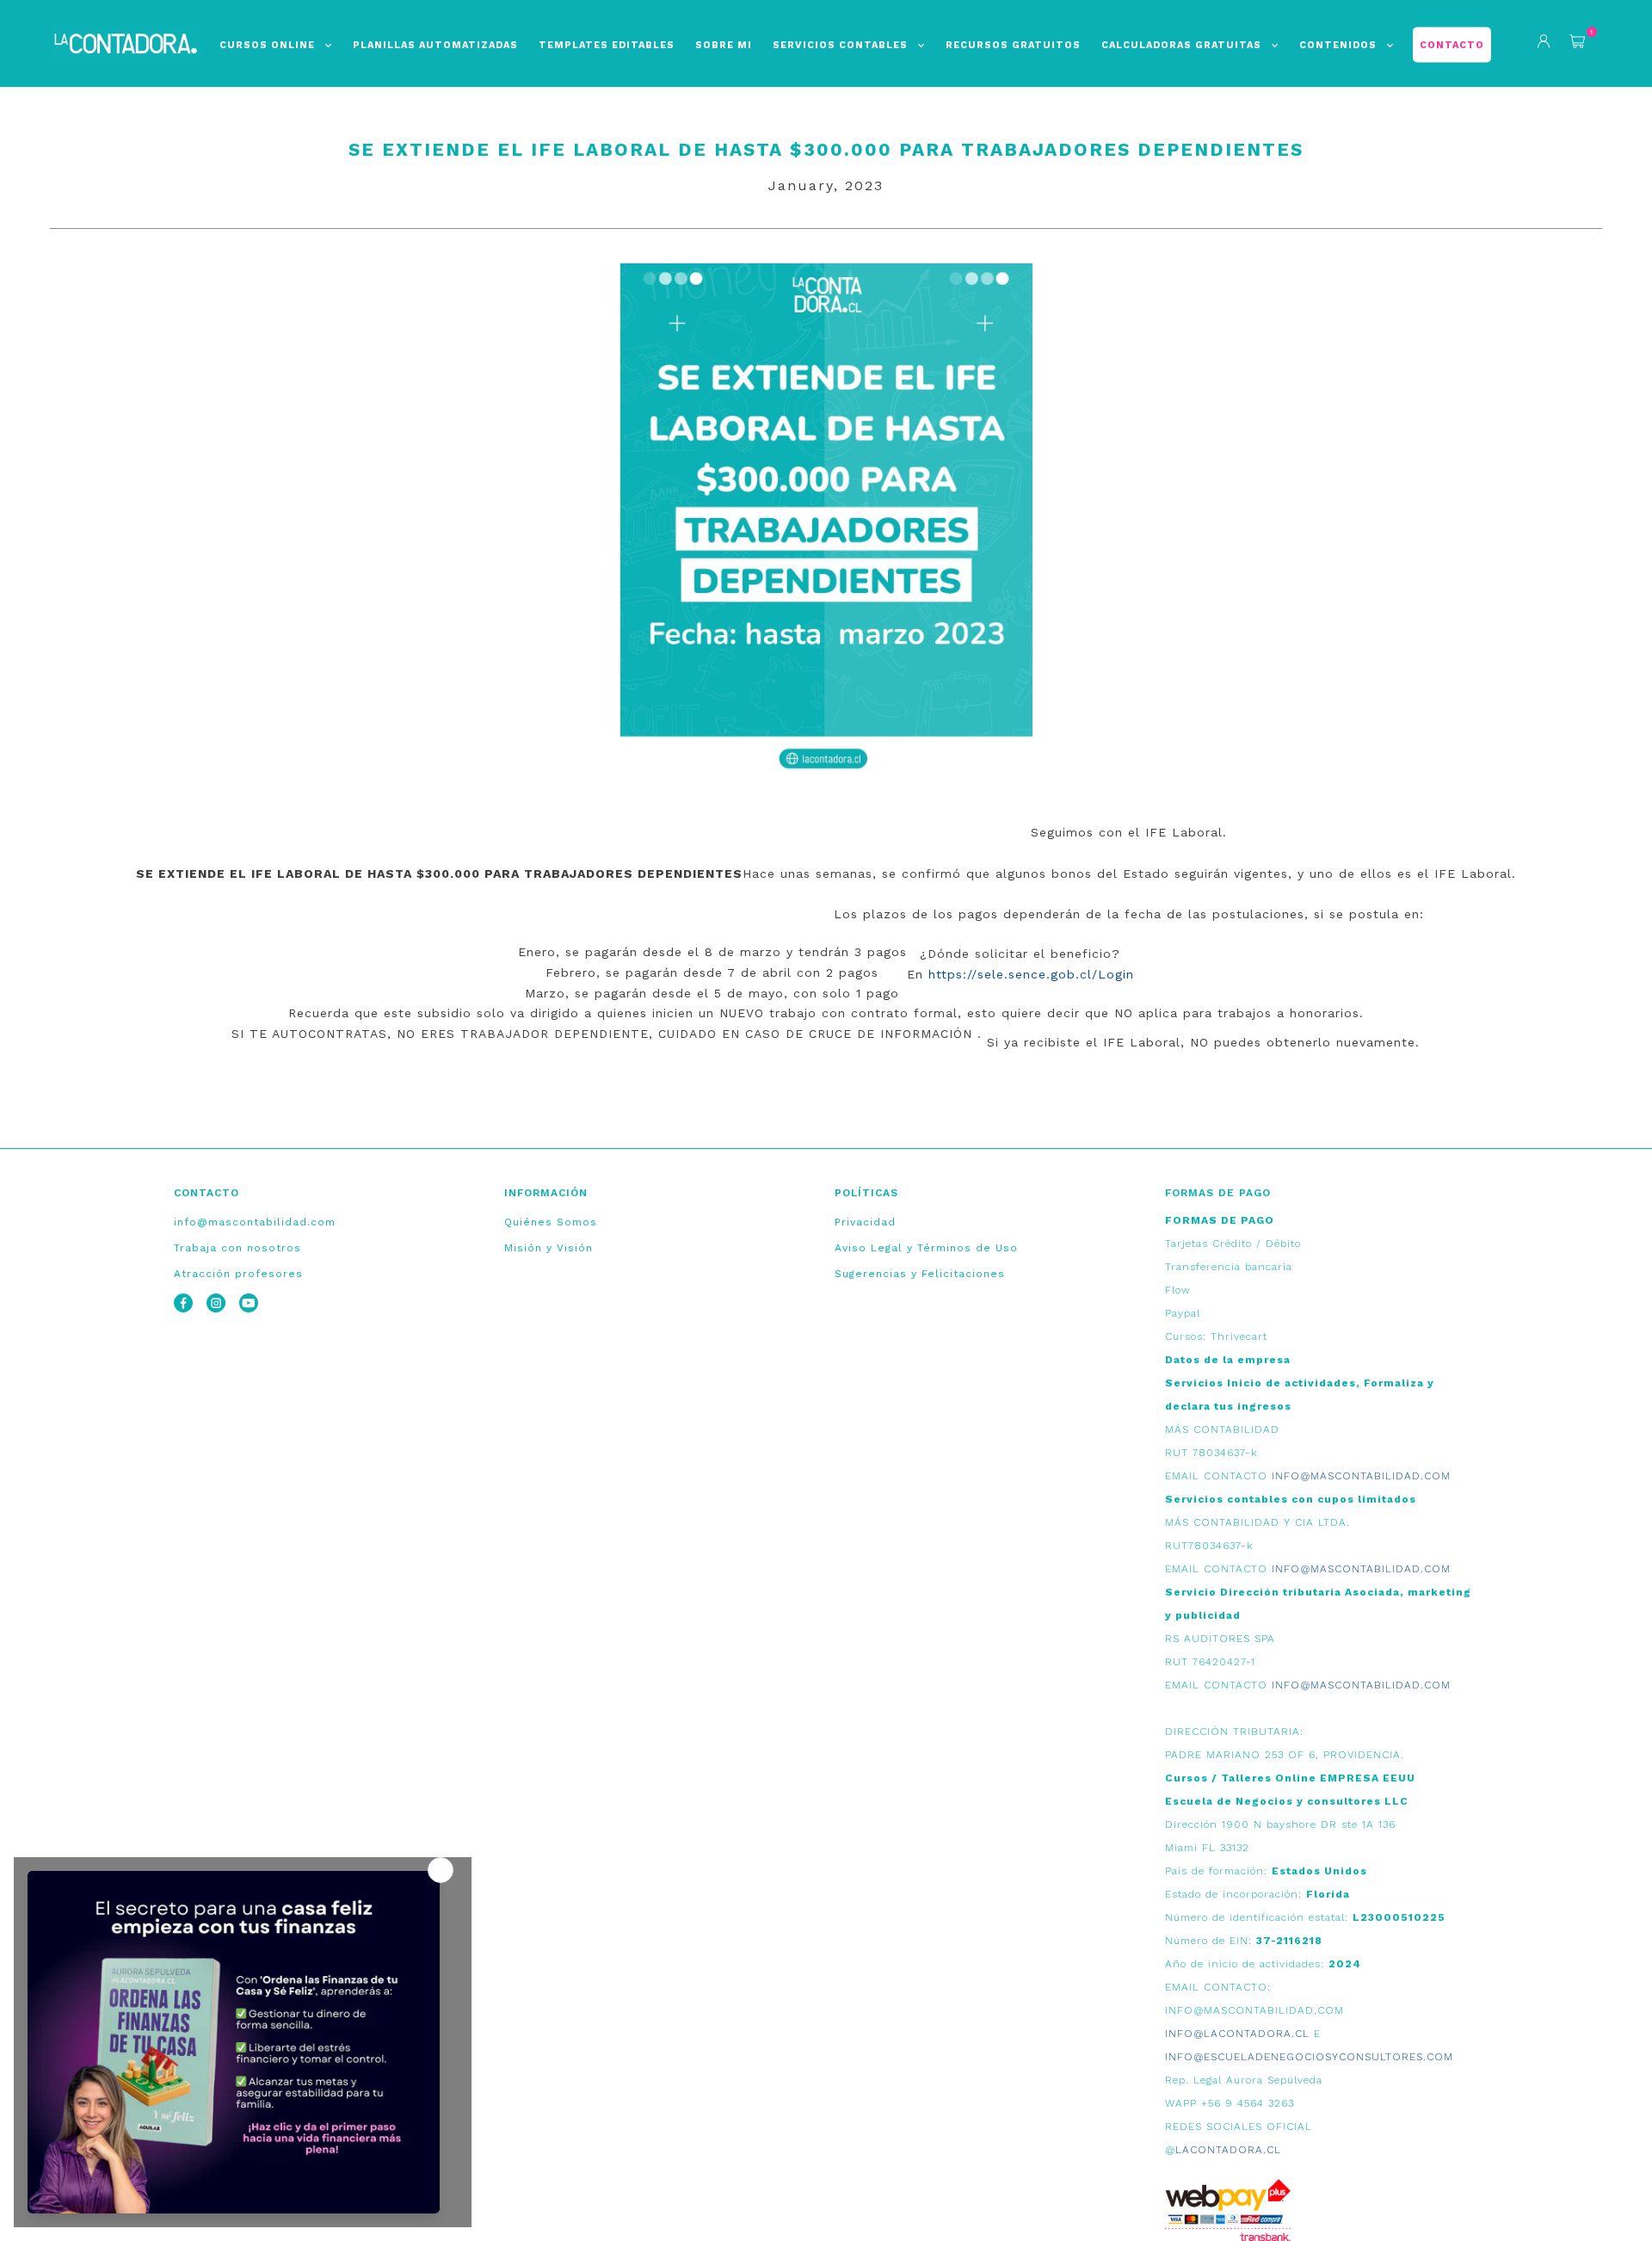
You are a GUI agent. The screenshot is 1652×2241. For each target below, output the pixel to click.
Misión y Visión (549, 1248)
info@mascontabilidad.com (255, 1222)
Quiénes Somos (551, 1222)
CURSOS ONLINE (267, 45)
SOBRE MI (724, 45)
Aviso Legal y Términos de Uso (926, 1248)
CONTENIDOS (1338, 45)
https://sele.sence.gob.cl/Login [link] (1031, 974)
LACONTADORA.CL (1228, 2150)
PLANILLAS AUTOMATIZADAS (435, 45)
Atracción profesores (238, 1274)
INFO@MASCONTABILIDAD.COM (1361, 1476)
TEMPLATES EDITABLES (607, 45)
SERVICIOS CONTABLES (840, 45)
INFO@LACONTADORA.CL (1237, 2034)
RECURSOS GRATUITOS (1013, 45)
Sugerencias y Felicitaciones (920, 1274)
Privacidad (865, 1222)
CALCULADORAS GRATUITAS (1181, 45)
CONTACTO (1452, 45)
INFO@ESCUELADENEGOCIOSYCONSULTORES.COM (1309, 2057)
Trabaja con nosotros (237, 1248)
